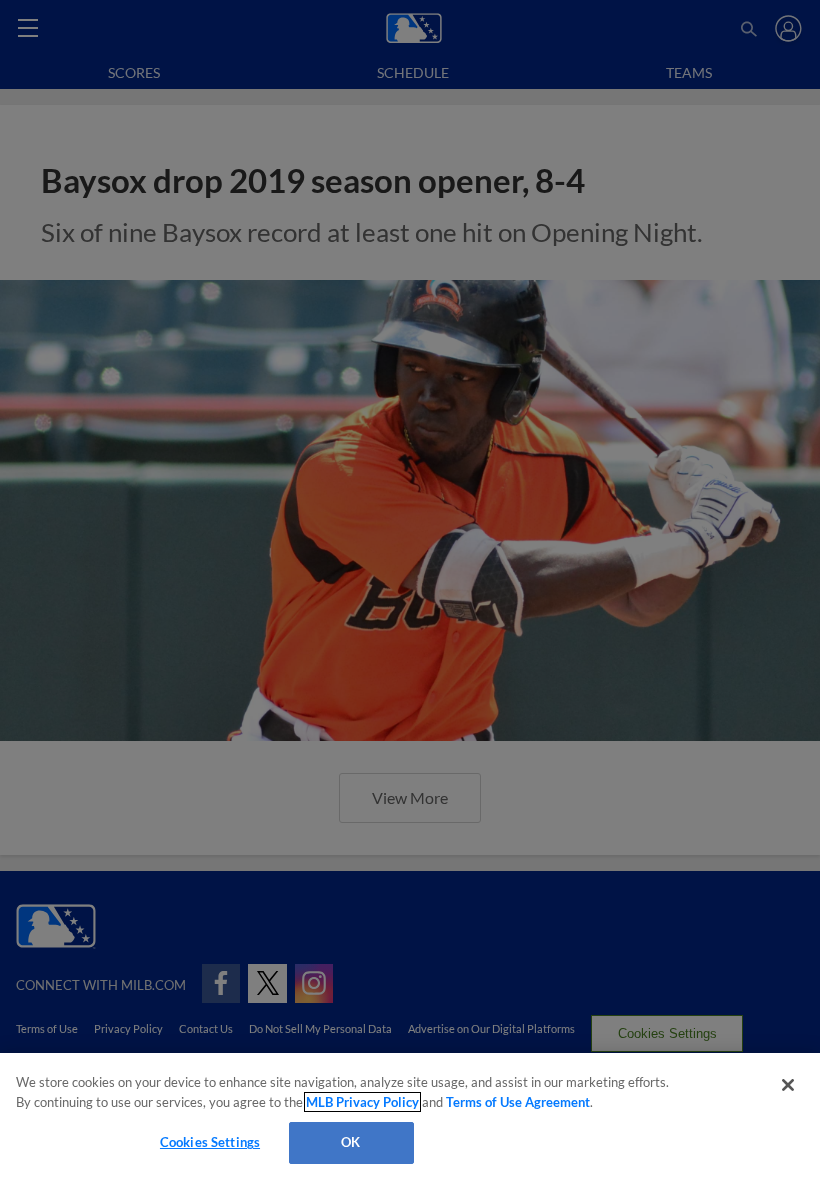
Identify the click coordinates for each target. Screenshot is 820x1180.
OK (350, 1142)
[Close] (788, 1085)
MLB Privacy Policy (362, 1102)
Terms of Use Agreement (518, 1102)
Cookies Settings (210, 1142)
